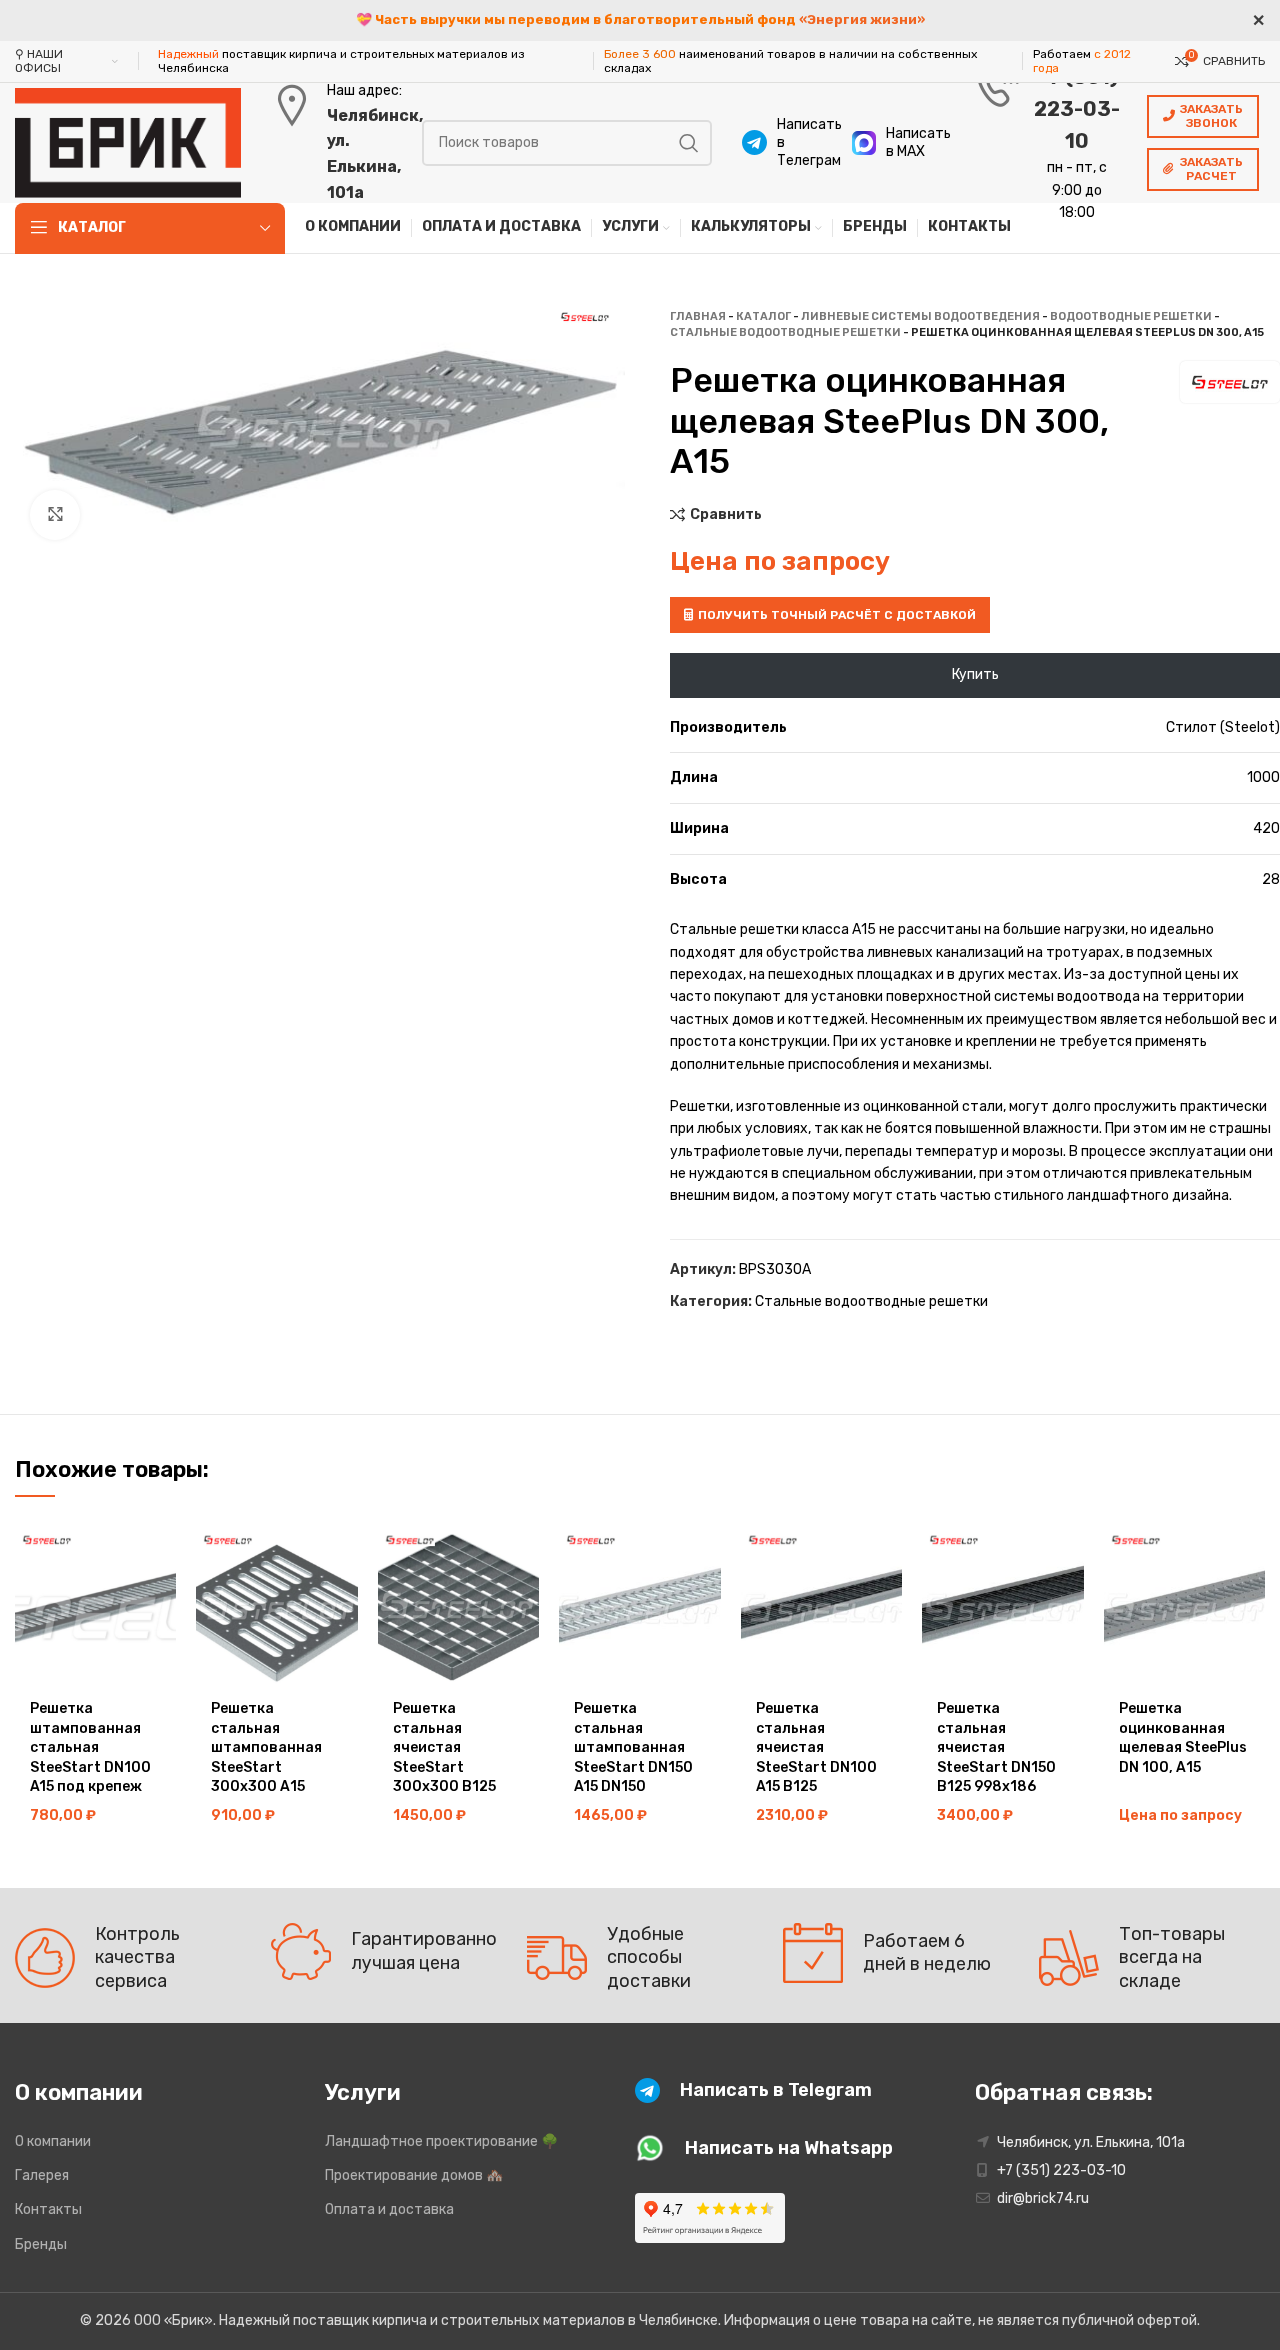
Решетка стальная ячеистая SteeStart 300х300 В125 (444, 1747)
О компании (53, 2141)
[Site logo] (128, 141)
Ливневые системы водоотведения (920, 316)
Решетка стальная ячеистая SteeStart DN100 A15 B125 (816, 1747)
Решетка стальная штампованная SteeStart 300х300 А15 (266, 1747)
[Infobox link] (787, 143)
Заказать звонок (1211, 116)
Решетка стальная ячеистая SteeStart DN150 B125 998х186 (996, 1747)
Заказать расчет (1211, 169)
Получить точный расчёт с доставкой (837, 615)
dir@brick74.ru (1043, 2198)
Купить (975, 674)
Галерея (42, 2175)
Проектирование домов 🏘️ (414, 2175)
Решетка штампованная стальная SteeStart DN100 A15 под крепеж (90, 1747)
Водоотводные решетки (1131, 316)
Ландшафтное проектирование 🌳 (441, 2141)
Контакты (48, 2209)
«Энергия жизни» (862, 19)
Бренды (41, 2244)
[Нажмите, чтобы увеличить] (55, 515)
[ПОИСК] (689, 143)
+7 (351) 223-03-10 (1077, 109)
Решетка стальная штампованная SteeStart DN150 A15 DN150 (633, 1747)
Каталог (763, 316)
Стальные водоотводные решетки (785, 332)
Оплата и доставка (389, 2209)
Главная (698, 316)
